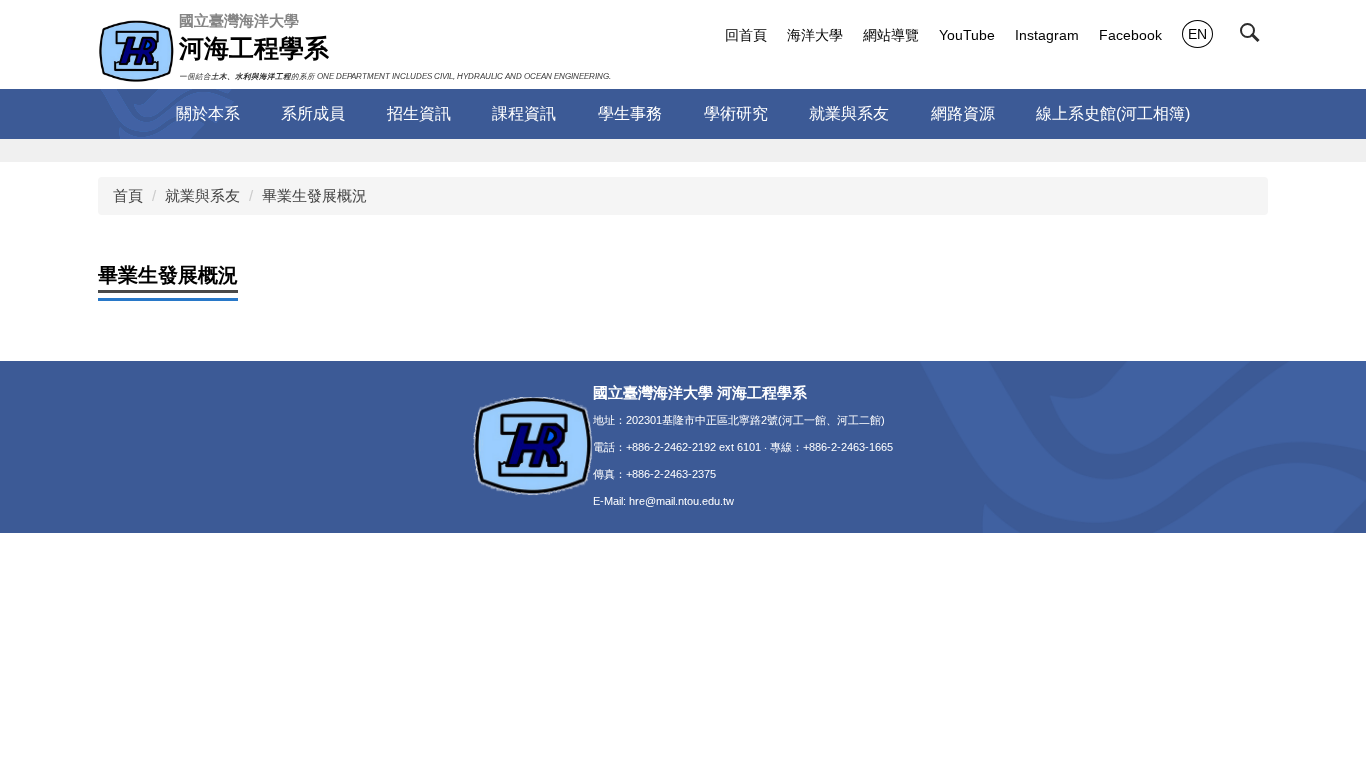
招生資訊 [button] (419, 113)
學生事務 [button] (630, 113)
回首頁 (746, 35)
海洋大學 (815, 35)
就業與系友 (202, 195)
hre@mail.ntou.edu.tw (681, 501)
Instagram (1047, 35)
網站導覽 (891, 35)
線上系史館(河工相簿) (1113, 113)
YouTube (967, 35)
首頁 (128, 195)
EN (1197, 34)
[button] (1254, 37)
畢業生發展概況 (314, 195)
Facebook (1130, 35)
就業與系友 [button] (849, 113)
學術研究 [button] (736, 113)
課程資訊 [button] (524, 113)
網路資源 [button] (963, 113)
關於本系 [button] (208, 113)
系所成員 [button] (313, 113)
